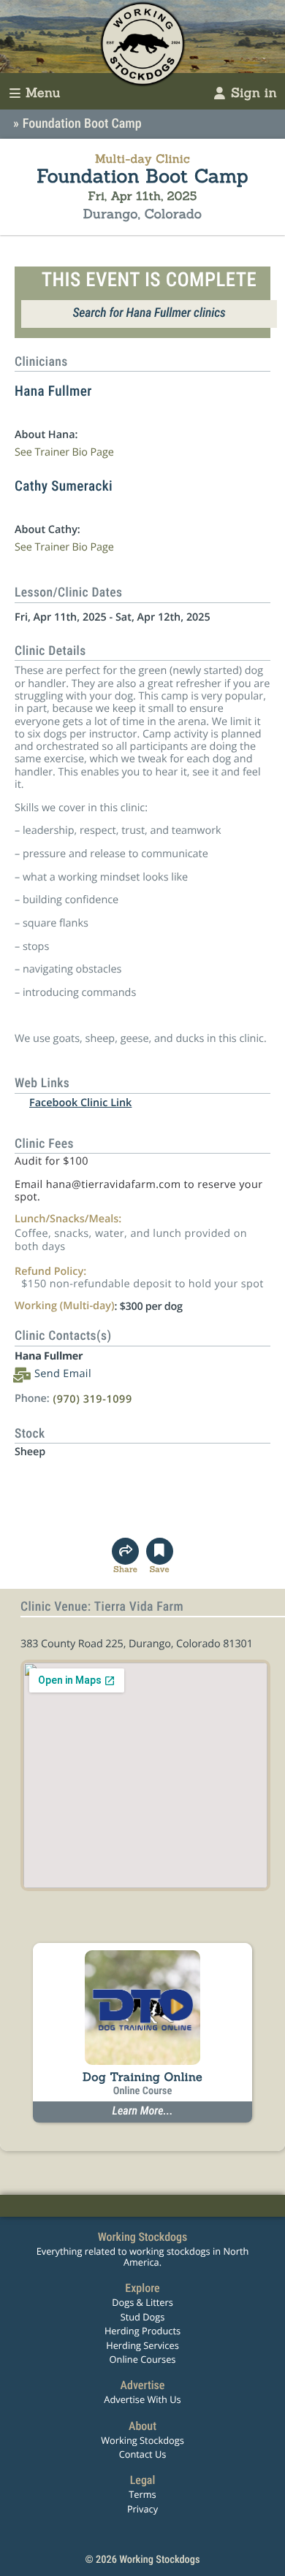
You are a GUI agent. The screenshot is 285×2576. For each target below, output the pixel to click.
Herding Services (142, 2345)
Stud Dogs (143, 2317)
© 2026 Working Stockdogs (142, 2560)
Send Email (63, 1374)
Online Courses (143, 2359)
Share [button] (125, 1570)
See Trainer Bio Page (64, 452)
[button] (160, 1556)
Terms (142, 2494)
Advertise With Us (142, 2399)
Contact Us (143, 2454)
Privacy (142, 2509)
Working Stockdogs (142, 2440)
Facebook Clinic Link (80, 1103)
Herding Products (142, 2331)
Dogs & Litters (142, 2302)
